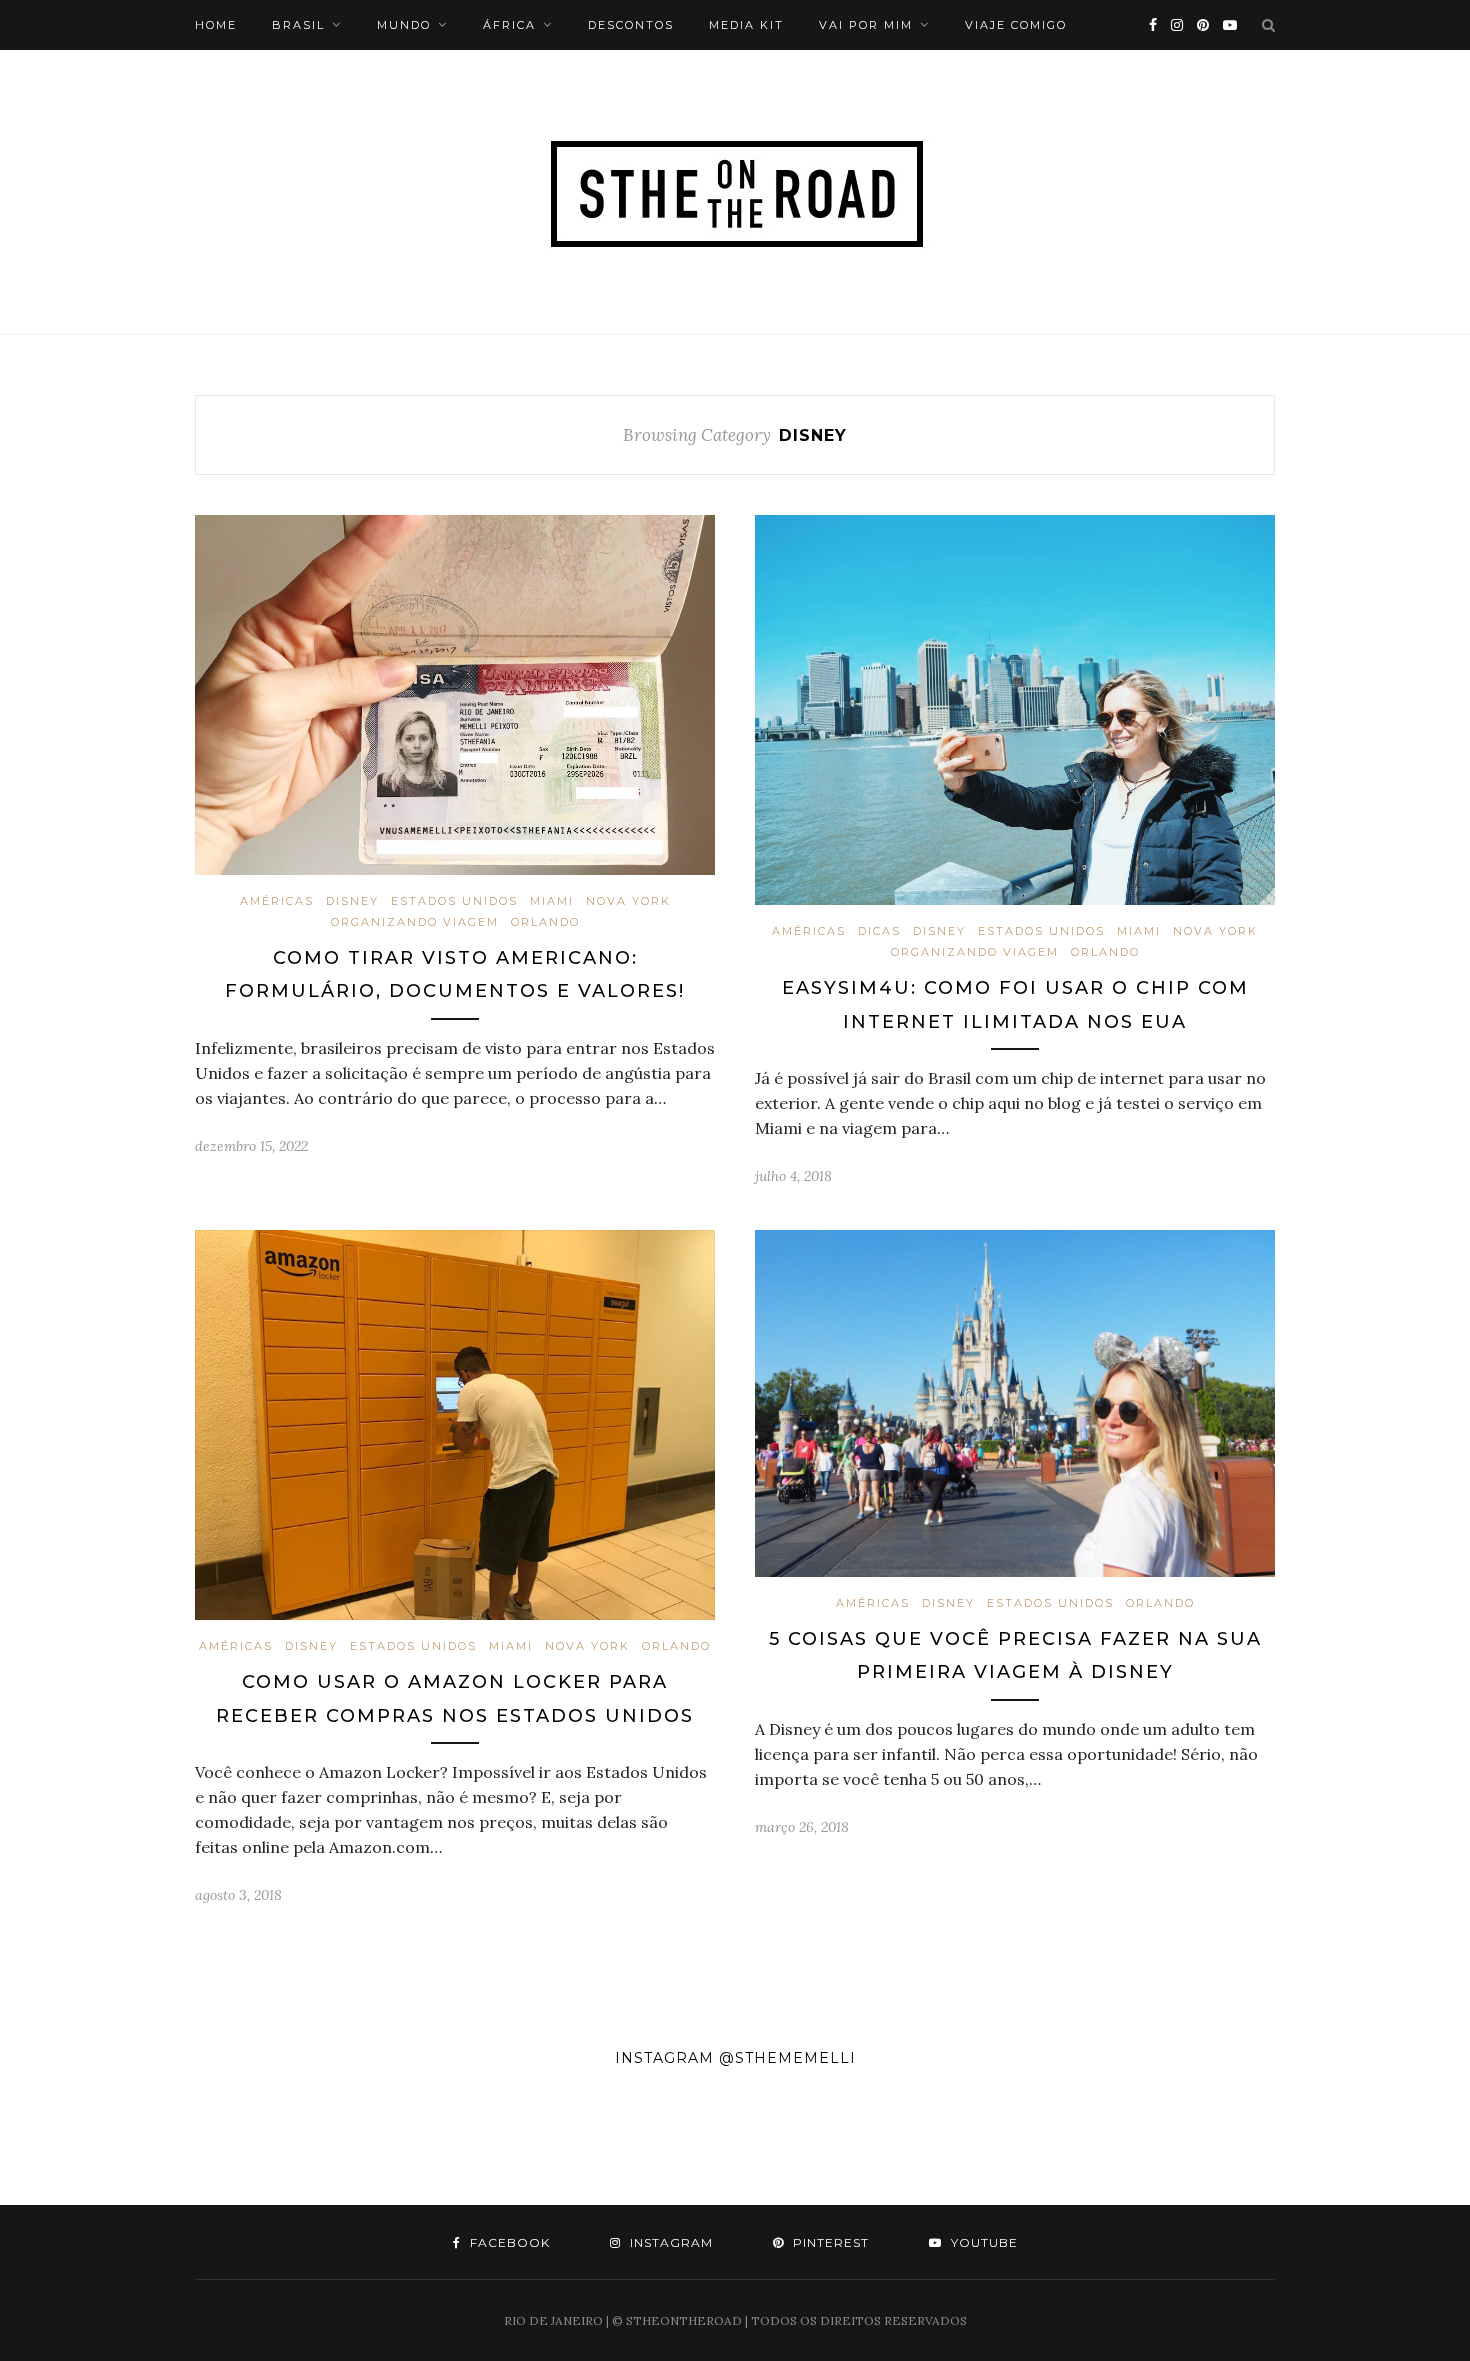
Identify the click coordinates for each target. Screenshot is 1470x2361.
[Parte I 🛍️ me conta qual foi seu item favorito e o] (1224, 2146)
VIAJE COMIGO (1016, 25)
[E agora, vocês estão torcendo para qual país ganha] (408, 2146)
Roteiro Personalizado (290, 75)
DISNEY (352, 901)
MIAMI (552, 901)
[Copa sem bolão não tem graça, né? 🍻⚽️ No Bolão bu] (898, 2146)
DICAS (879, 931)
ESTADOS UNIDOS (454, 901)
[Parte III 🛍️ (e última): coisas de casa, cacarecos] (571, 2146)
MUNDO (404, 25)
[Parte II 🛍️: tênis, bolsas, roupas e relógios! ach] (734, 2146)
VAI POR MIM (866, 25)
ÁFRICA (509, 25)
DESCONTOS (631, 25)
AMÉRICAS (277, 901)
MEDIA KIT (746, 25)
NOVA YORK (628, 901)
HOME (216, 25)
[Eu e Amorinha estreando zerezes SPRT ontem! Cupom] (81, 2146)
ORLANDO (545, 922)
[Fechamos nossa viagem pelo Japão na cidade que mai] (1388, 2146)
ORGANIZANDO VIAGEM (415, 922)
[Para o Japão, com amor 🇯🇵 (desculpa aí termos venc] (1061, 2146)
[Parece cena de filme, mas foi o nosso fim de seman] (244, 2146)
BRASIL (298, 25)
